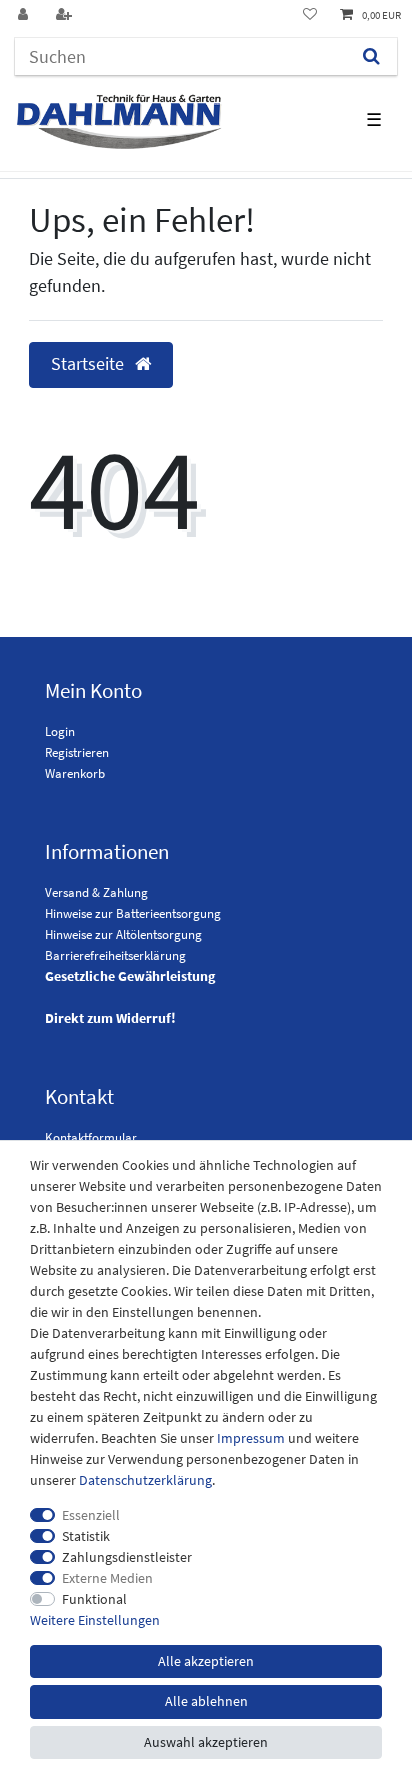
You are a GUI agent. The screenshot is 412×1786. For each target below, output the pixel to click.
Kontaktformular (91, 1137)
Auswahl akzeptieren (206, 1742)
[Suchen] (371, 56)
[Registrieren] (66, 15)
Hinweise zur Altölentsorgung (123, 934)
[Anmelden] (25, 15)
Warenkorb (75, 773)
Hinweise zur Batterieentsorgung (133, 913)
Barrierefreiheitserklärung (115, 955)
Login (60, 731)
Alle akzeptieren (206, 1661)
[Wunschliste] (310, 15)
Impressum (251, 1438)
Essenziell (91, 1515)
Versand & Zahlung (96, 892)
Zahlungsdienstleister (127, 1557)
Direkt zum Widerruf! (110, 1018)
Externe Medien (107, 1578)
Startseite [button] (89, 364)
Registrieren (77, 752)
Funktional (94, 1599)
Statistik (86, 1536)
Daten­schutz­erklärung (145, 1480)
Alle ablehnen (206, 1701)
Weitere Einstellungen (95, 1620)
